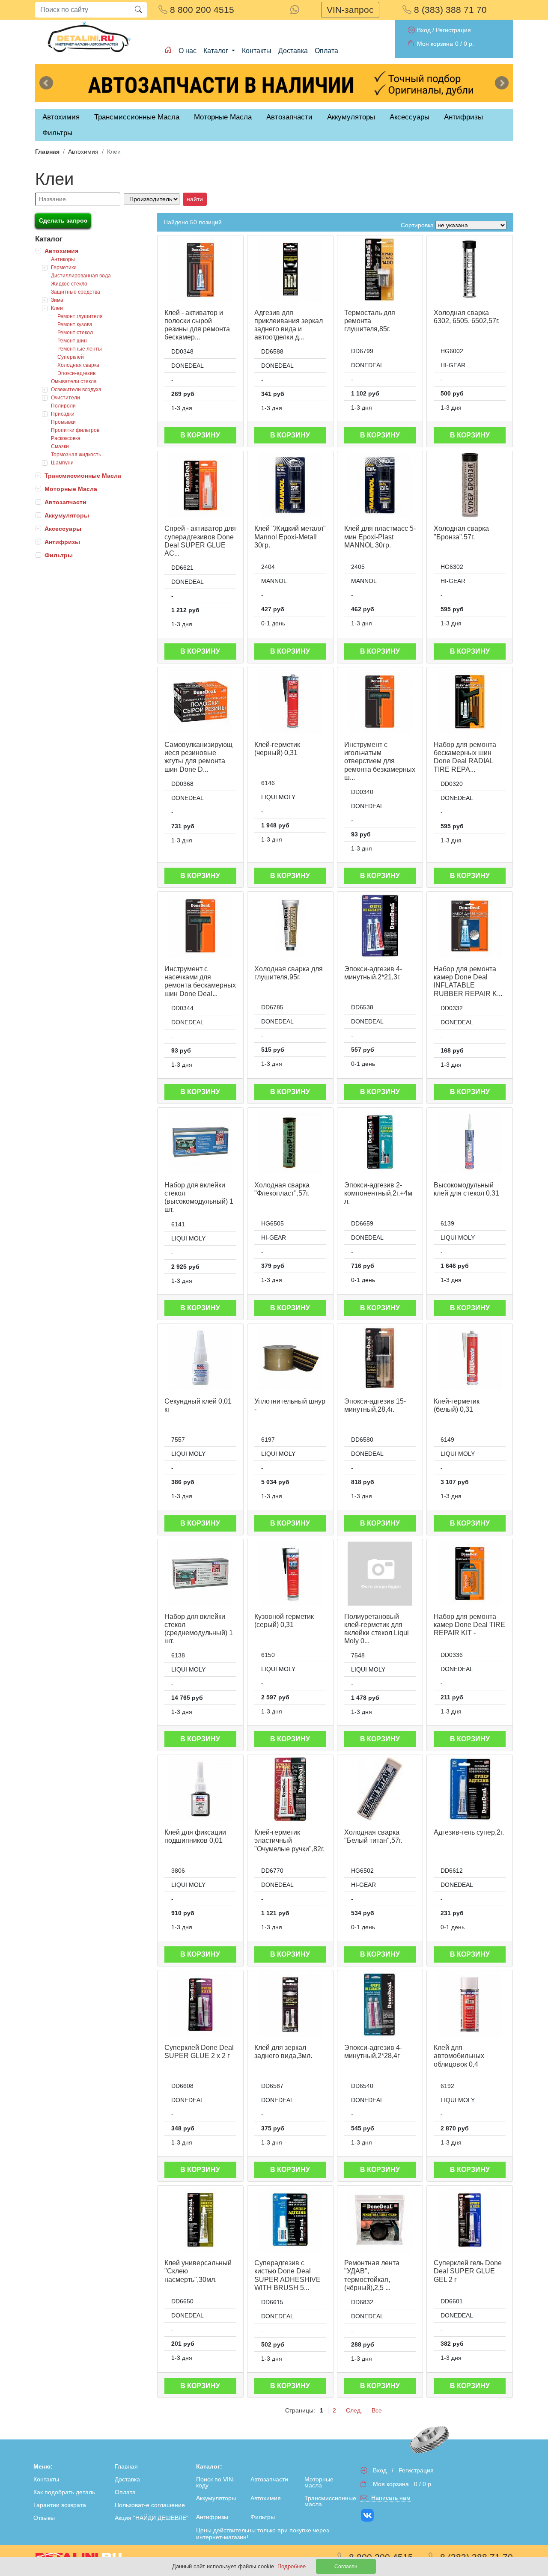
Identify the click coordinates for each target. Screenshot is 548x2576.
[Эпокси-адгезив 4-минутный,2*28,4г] (380, 2005)
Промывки (63, 422)
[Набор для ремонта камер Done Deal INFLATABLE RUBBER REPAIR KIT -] (470, 926)
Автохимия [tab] (61, 117)
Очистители (66, 398)
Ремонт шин (72, 341)
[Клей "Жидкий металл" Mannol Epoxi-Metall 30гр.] (290, 485)
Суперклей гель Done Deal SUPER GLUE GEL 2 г (468, 2271)
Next (502, 83)
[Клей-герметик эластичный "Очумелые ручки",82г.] (290, 1789)
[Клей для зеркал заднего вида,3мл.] (290, 2005)
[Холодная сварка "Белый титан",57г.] (380, 1789)
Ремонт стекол (75, 333)
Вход (424, 30)
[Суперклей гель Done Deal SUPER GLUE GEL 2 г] (470, 2220)
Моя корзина (435, 44)
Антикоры (63, 259)
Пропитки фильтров (75, 430)
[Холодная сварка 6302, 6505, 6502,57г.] (470, 270)
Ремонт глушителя (80, 316)
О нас (188, 51)
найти (195, 199)
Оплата (326, 51)
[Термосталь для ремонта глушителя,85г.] (380, 270)
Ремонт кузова (75, 324)
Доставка (293, 51)
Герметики (64, 268)
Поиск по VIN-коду (216, 2482)
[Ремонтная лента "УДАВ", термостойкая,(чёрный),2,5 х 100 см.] (380, 2220)
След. (354, 2410)
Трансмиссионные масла (330, 2501)
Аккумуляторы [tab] (351, 117)
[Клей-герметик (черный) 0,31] (290, 702)
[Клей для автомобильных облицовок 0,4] (470, 2005)
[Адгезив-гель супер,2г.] (470, 1789)
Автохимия (83, 152)
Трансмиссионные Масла (83, 476)
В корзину (200, 435)
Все (377, 2410)
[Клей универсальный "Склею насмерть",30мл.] (200, 2220)
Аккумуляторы (67, 515)
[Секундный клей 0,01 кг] (200, 1358)
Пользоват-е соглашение (150, 2505)
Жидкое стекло (69, 284)
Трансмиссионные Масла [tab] (137, 117)
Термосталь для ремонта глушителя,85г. (370, 321)
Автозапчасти (289, 117)
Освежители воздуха (76, 390)
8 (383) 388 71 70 (449, 10)
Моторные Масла (71, 489)
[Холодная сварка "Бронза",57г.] (470, 485)
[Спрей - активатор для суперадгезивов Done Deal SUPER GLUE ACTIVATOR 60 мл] (200, 485)
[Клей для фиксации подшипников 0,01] (200, 1789)
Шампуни (62, 463)
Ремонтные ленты (80, 349)
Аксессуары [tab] (410, 117)
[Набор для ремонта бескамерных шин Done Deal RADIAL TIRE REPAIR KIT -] (470, 702)
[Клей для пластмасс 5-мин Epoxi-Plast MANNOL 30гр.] (380, 485)
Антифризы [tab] (463, 117)
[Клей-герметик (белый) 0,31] (470, 1358)
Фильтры (57, 133)
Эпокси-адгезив (76, 373)
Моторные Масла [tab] (223, 117)
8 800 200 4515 (201, 10)
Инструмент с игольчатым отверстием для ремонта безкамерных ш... (380, 761)
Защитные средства (76, 292)
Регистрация (453, 30)
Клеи (57, 308)
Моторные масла (319, 2482)
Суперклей (71, 357)
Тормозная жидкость (76, 455)
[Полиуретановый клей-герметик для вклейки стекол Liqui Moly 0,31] (380, 1574)
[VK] (368, 2515)
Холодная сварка (78, 365)
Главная (47, 152)
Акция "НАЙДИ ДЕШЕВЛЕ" (152, 2518)
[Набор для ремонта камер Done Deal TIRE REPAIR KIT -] (470, 1574)
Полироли (63, 406)
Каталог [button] (217, 51)
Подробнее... (295, 2566)
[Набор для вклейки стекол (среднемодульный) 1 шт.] (200, 1574)
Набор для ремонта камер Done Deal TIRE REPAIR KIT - (469, 1625)
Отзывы (44, 2518)
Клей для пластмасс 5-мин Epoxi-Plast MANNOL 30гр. (380, 537)
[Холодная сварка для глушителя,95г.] (290, 926)
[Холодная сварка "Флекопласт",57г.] (290, 1142)
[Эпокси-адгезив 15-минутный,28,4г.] (380, 1358)
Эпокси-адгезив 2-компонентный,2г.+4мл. (378, 1193)
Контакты (257, 51)
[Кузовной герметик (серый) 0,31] (290, 1574)
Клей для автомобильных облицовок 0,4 (459, 2056)
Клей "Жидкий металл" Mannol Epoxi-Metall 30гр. (290, 537)
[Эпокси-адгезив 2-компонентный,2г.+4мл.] (380, 1142)
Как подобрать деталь (64, 2492)
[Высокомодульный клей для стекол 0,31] (470, 1142)
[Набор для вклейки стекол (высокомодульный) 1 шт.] (200, 1142)
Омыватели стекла (74, 381)
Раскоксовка (66, 438)
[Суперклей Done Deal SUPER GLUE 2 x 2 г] (200, 2005)
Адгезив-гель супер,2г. (469, 1832)
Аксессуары (63, 529)
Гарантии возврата (60, 2505)
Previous (46, 83)
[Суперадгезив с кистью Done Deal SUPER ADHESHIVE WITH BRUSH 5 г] (290, 2220)
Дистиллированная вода (81, 276)
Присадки (63, 414)
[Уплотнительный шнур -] (290, 1358)
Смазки (60, 446)
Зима (57, 300)
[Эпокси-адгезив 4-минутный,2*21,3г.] (380, 926)
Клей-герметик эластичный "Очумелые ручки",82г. (289, 1840)
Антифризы (62, 542)
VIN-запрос (350, 10)
